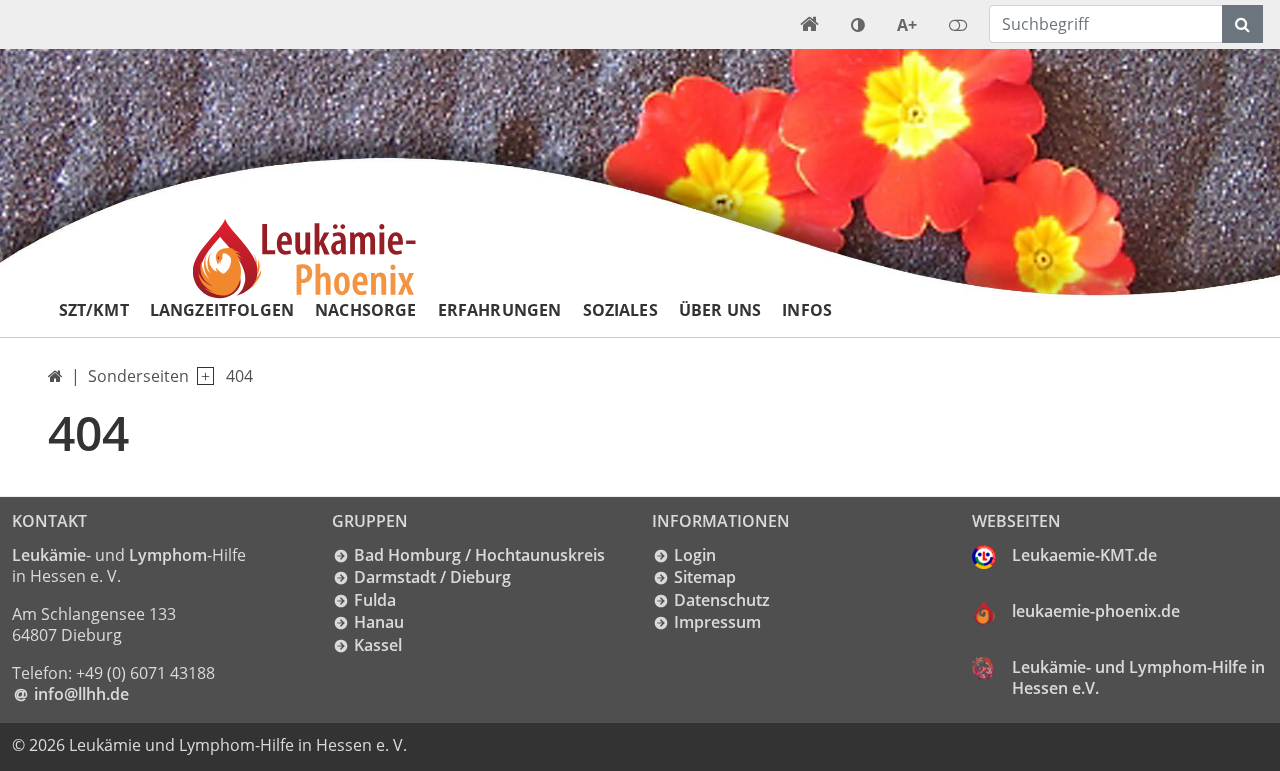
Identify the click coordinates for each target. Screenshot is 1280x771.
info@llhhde (81, 694)
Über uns (720, 310)
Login (695, 555)
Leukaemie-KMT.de (1084, 555)
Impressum (717, 622)
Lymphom (168, 555)
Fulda (375, 600)
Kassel (378, 645)
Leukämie (49, 555)
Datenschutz (722, 600)
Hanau (379, 622)
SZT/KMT (94, 310)
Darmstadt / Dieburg (432, 577)
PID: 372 (450, 745)
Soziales (620, 310)
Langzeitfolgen (222, 310)
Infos (807, 310)
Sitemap (705, 577)
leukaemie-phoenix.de (1096, 611)
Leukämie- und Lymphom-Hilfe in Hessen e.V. (1138, 678)
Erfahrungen (500, 310)
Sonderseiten (138, 376)
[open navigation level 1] (201, 376)
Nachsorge (365, 310)
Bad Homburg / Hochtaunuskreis (479, 555)
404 (239, 376)
